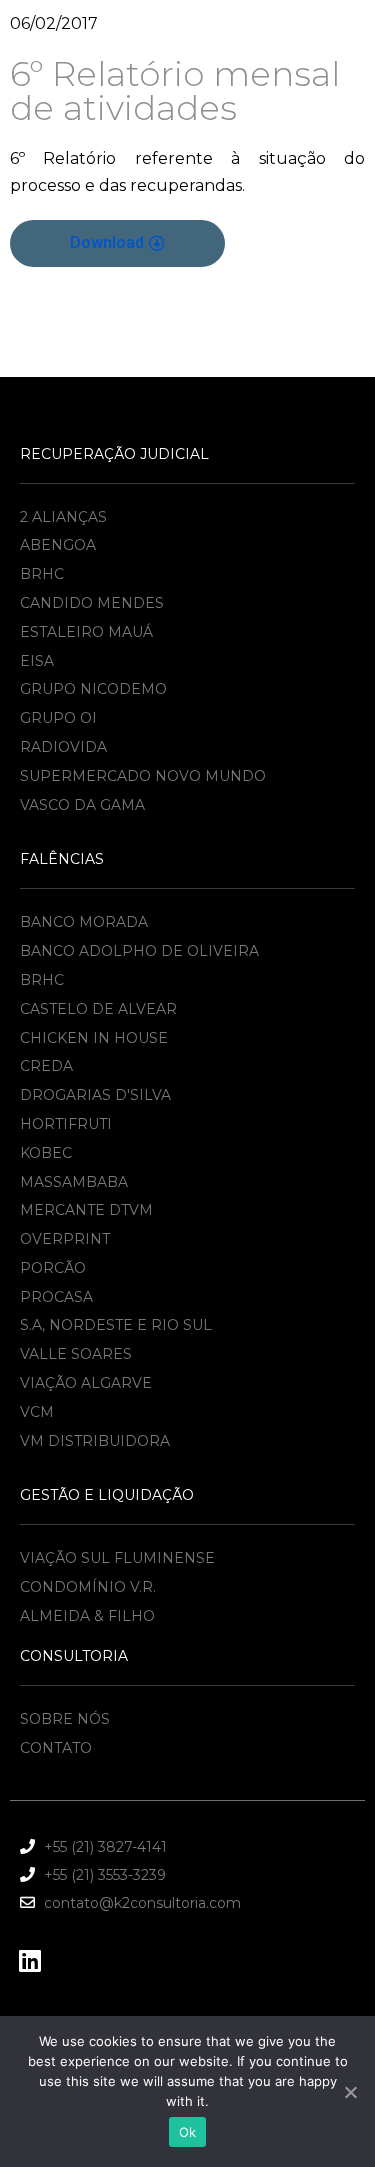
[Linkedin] (30, 1961)
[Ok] (350, 2092)
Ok (188, 2132)
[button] (117, 243)
